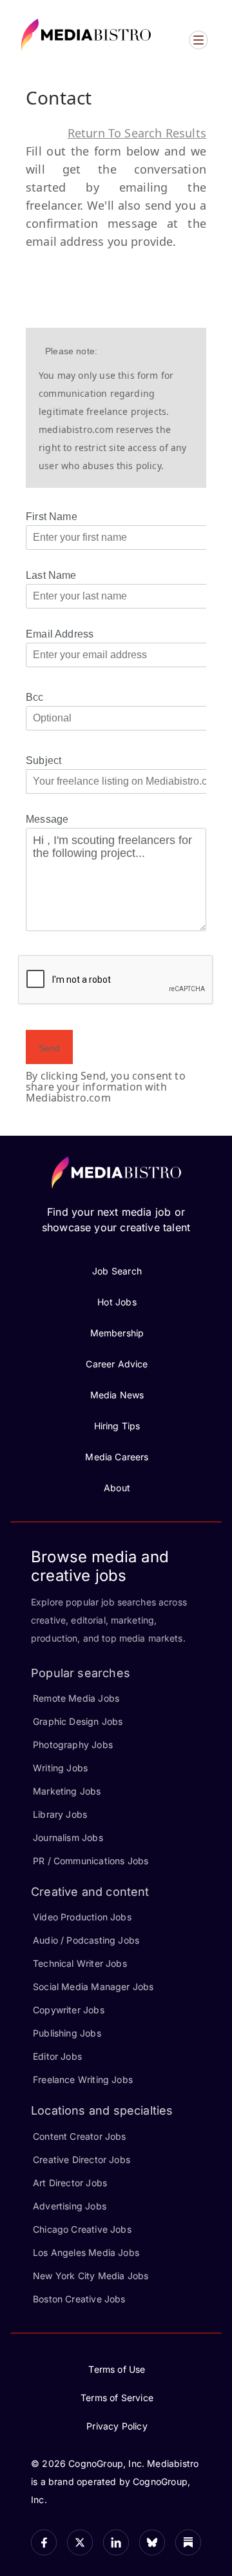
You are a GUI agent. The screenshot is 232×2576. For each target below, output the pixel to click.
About (117, 1488)
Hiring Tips (117, 1426)
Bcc (35, 697)
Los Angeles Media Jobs (86, 2252)
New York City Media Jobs (91, 2276)
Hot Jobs (117, 1302)
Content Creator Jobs (80, 2136)
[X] (80, 2542)
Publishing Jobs (67, 2033)
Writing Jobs (60, 1768)
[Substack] (188, 2542)
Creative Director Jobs (82, 2159)
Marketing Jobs (67, 1791)
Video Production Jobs (82, 1917)
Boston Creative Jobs (79, 2299)
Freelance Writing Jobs (83, 2079)
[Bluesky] (152, 2542)
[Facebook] (44, 2542)
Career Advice (117, 1364)
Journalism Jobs (68, 1837)
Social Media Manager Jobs (93, 1987)
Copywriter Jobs (69, 2010)
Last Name (51, 575)
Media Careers (117, 1457)
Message (47, 819)
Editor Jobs (57, 2056)
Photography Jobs (73, 1745)
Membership (117, 1333)
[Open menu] (198, 40)
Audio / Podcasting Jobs (86, 1940)
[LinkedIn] (116, 2542)
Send (49, 1048)
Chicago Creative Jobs (82, 2229)
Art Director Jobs (70, 2183)
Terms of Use (117, 2369)
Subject (43, 760)
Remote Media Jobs (76, 1698)
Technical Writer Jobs (80, 1963)
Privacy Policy (117, 2426)
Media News (117, 1395)
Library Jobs (60, 1814)
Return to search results (137, 133)
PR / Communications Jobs (91, 1861)
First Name (52, 517)
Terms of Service (117, 2398)
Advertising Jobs (70, 2206)
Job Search (117, 1271)
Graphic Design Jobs (78, 1721)
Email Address (60, 634)
